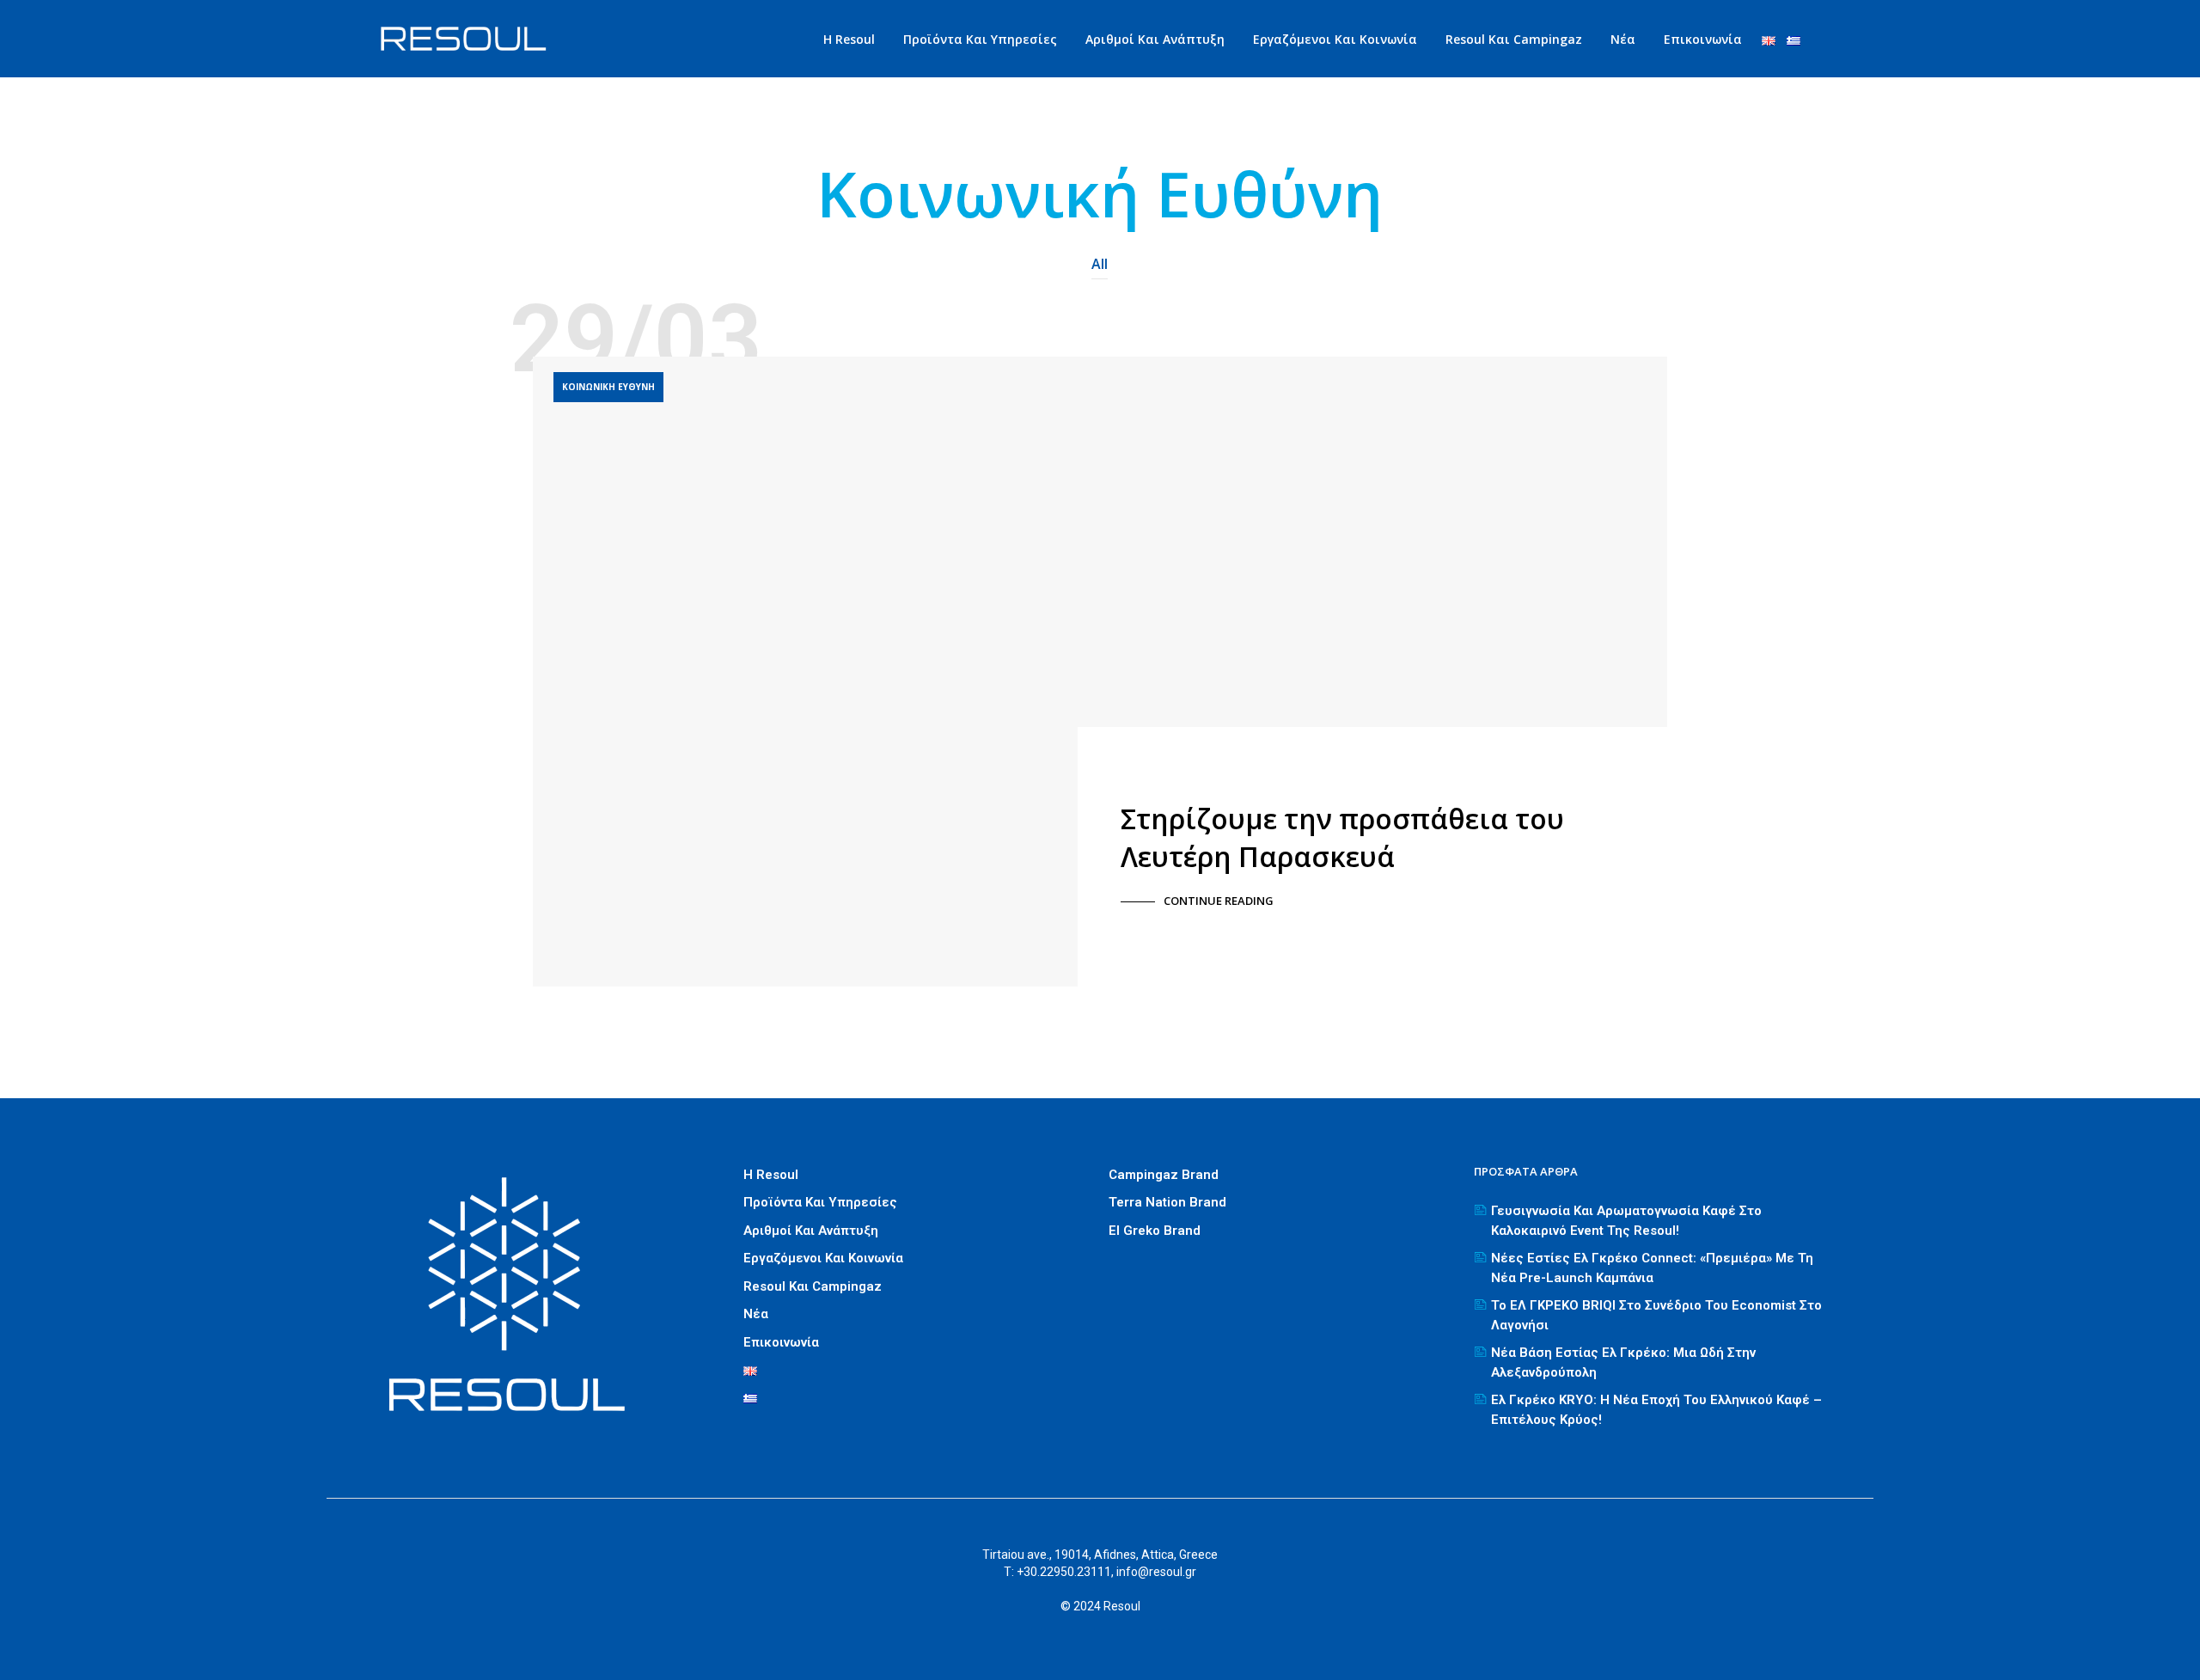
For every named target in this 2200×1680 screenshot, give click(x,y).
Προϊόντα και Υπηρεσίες (980, 39)
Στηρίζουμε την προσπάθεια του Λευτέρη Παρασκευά (1342, 837)
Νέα (1623, 39)
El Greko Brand (1155, 1231)
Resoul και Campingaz (1514, 39)
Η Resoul (849, 39)
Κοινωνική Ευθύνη (608, 387)
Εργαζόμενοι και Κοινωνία (1335, 39)
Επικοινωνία (1703, 39)
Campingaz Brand (1164, 1175)
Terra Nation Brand (1167, 1202)
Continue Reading (1219, 901)
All (1100, 264)
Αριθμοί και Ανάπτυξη (1155, 39)
